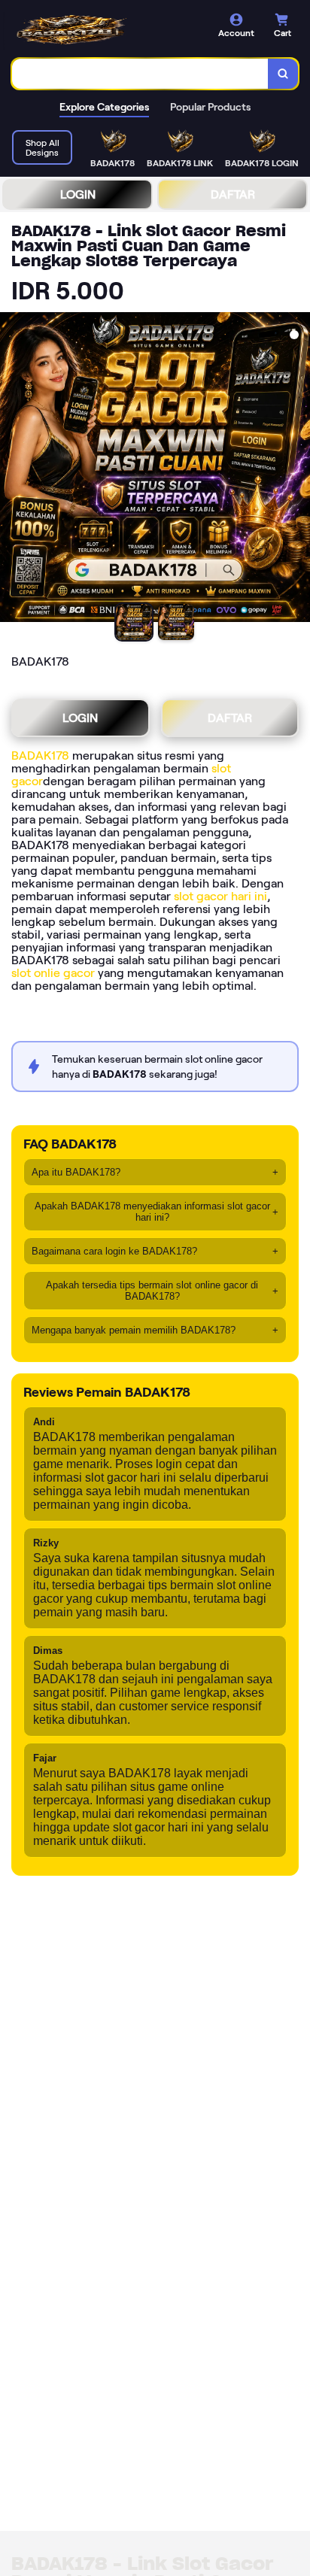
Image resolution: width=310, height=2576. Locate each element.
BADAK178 (40, 756)
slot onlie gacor (53, 973)
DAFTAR (233, 194)
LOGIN (78, 194)
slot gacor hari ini (220, 896)
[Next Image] (298, 469)
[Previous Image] (12, 469)
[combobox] (140, 74)
